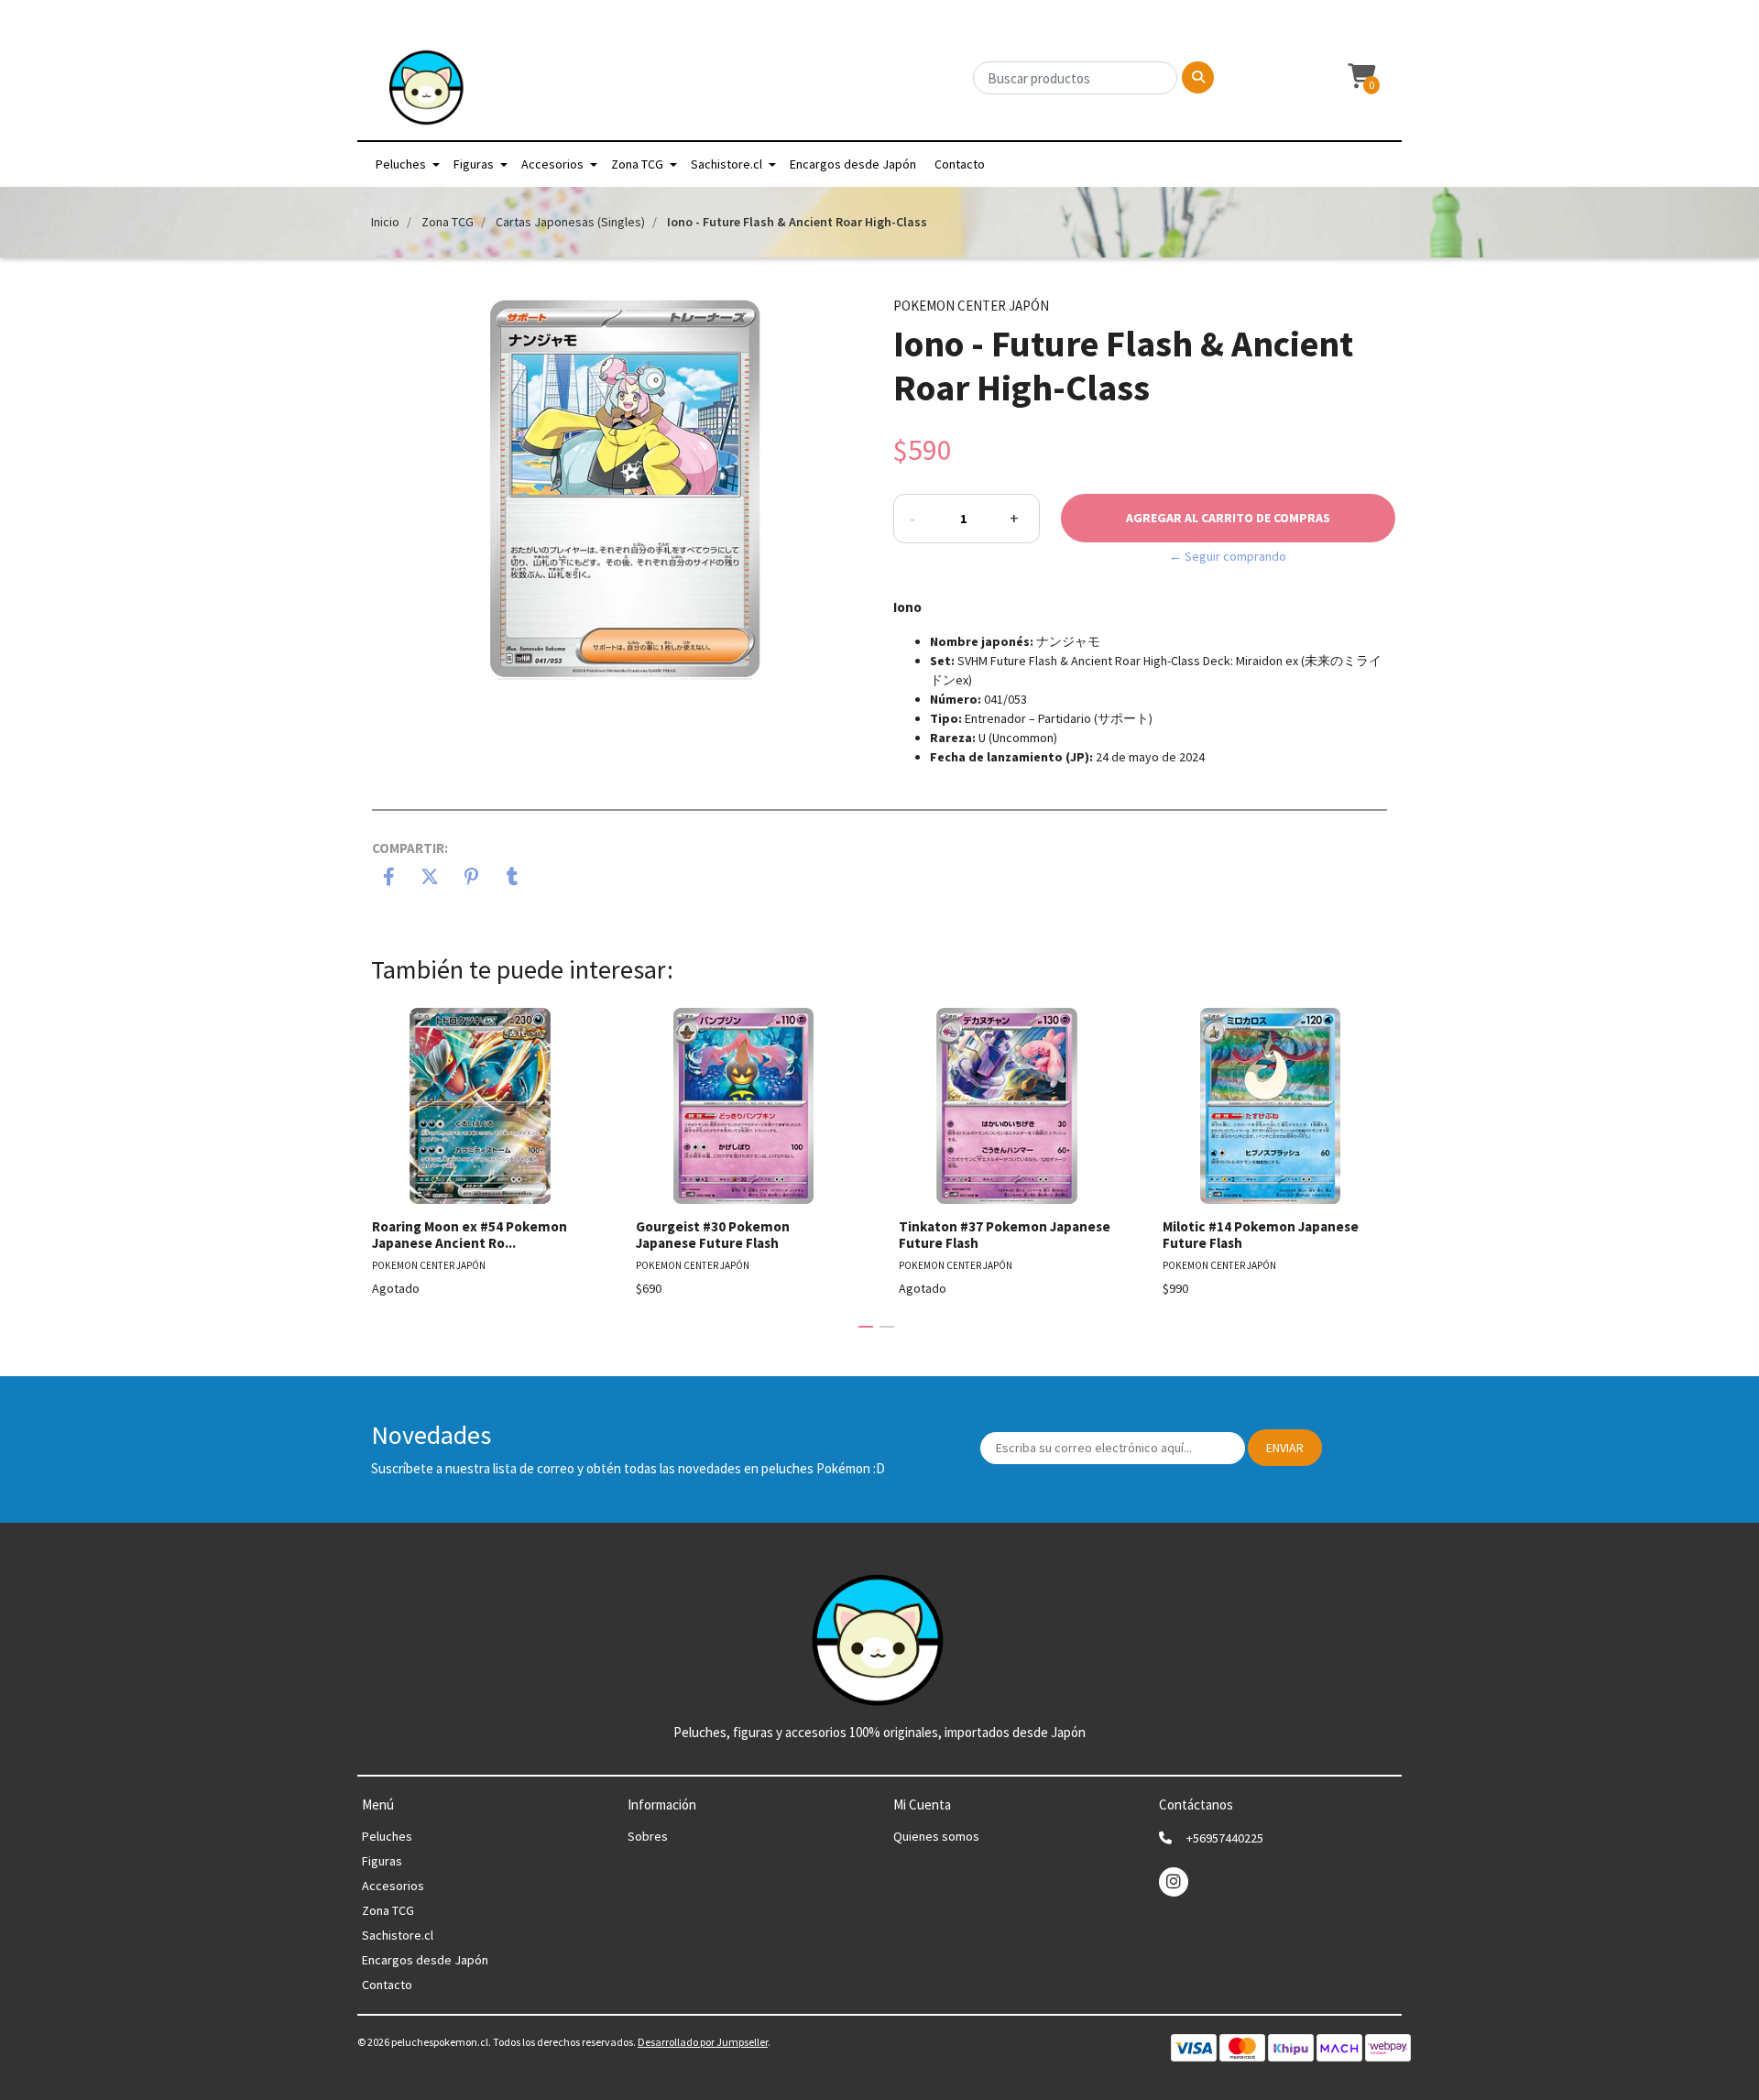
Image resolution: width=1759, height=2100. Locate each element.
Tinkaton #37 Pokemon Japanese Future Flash (1005, 1235)
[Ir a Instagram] (1174, 1881)
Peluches (401, 164)
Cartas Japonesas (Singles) (570, 222)
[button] (1360, 77)
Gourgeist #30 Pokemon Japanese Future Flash (713, 1235)
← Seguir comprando (1228, 556)
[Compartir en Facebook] (389, 879)
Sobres (648, 1836)
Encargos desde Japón (853, 164)
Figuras (474, 164)
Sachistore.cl (727, 164)
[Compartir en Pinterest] (471, 879)
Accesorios (552, 164)
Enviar (1285, 1448)
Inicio (385, 222)
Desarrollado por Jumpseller (703, 2042)
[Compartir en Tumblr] (513, 879)
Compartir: (410, 848)
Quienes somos (936, 1836)
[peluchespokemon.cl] (427, 93)
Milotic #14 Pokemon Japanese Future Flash (1261, 1235)
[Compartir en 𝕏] (430, 879)
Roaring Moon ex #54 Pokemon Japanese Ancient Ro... (470, 1235)
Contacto (960, 164)
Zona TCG (637, 164)
